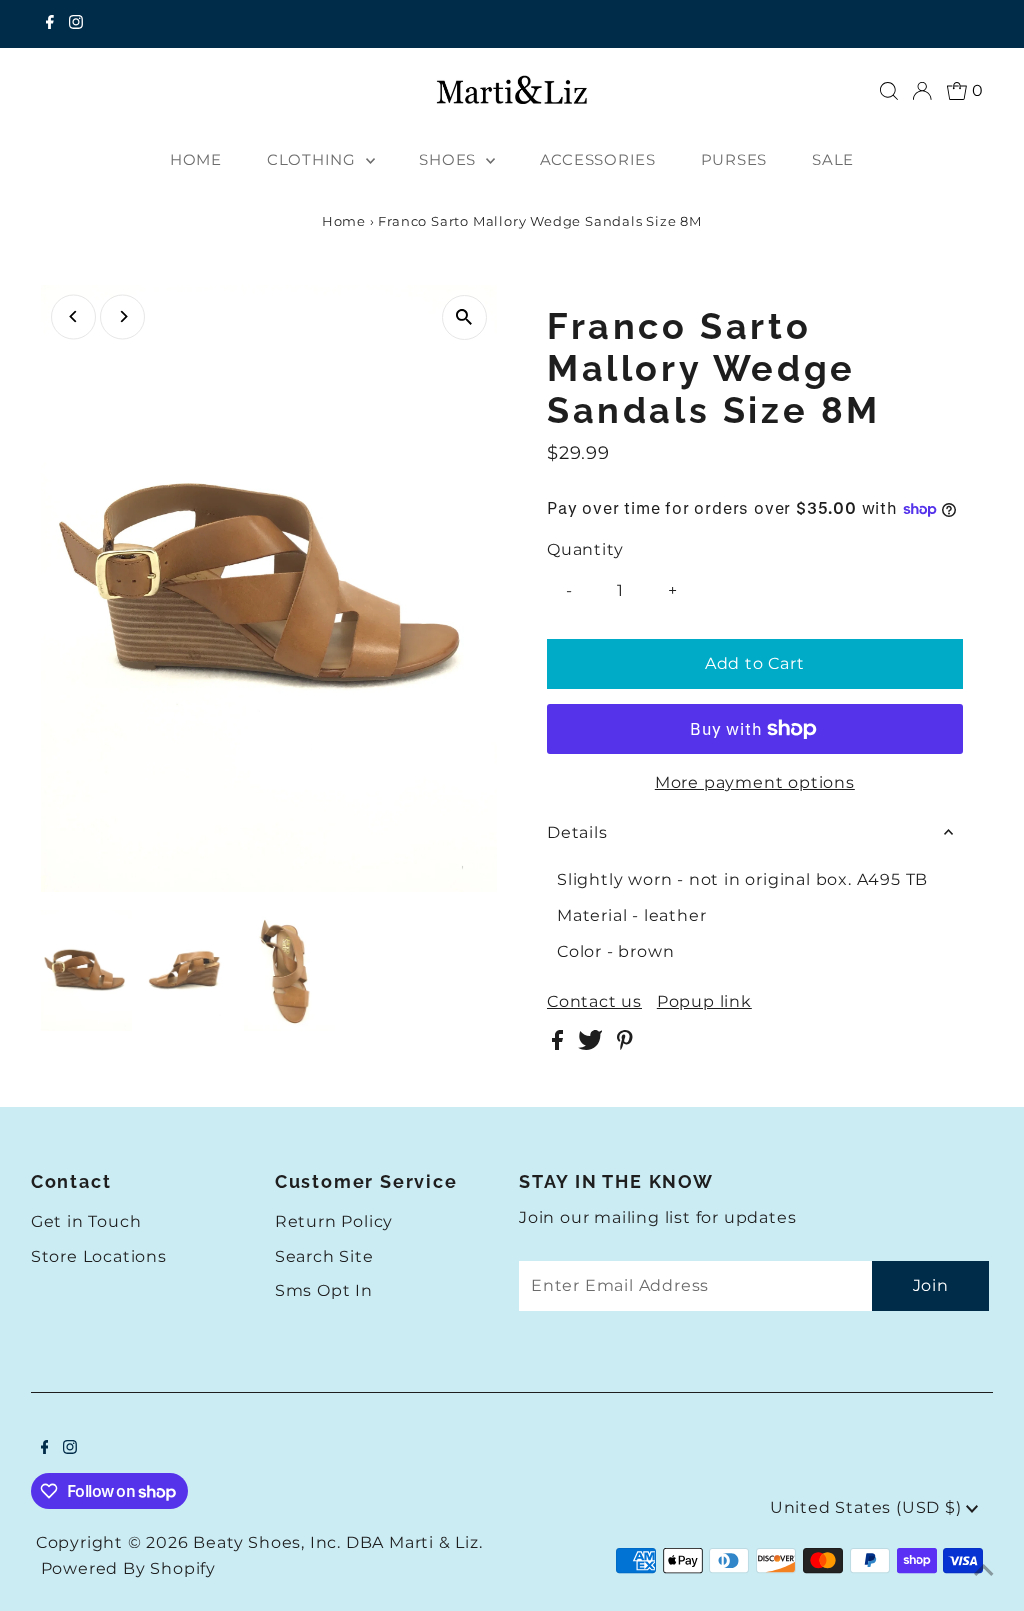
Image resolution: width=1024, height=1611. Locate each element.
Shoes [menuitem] (450, 159)
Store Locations (99, 1256)
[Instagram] (76, 24)
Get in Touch (86, 1221)
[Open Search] (889, 91)
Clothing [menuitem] (314, 159)
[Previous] (73, 316)
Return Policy (334, 1221)
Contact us (594, 1002)
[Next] (122, 316)
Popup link (704, 1002)
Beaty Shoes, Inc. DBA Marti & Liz (335, 1542)
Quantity (585, 549)
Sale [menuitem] (833, 159)
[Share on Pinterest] (625, 1044)
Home (344, 221)
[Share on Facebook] (560, 1044)
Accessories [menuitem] (598, 159)
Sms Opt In (324, 1290)
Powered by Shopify (128, 1568)
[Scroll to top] (984, 1571)
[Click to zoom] (464, 317)
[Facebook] (50, 24)
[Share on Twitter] (592, 1044)
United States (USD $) (868, 1507)
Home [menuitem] (196, 159)
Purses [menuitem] (734, 159)
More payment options (755, 782)
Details (577, 832)
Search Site (324, 1256)
